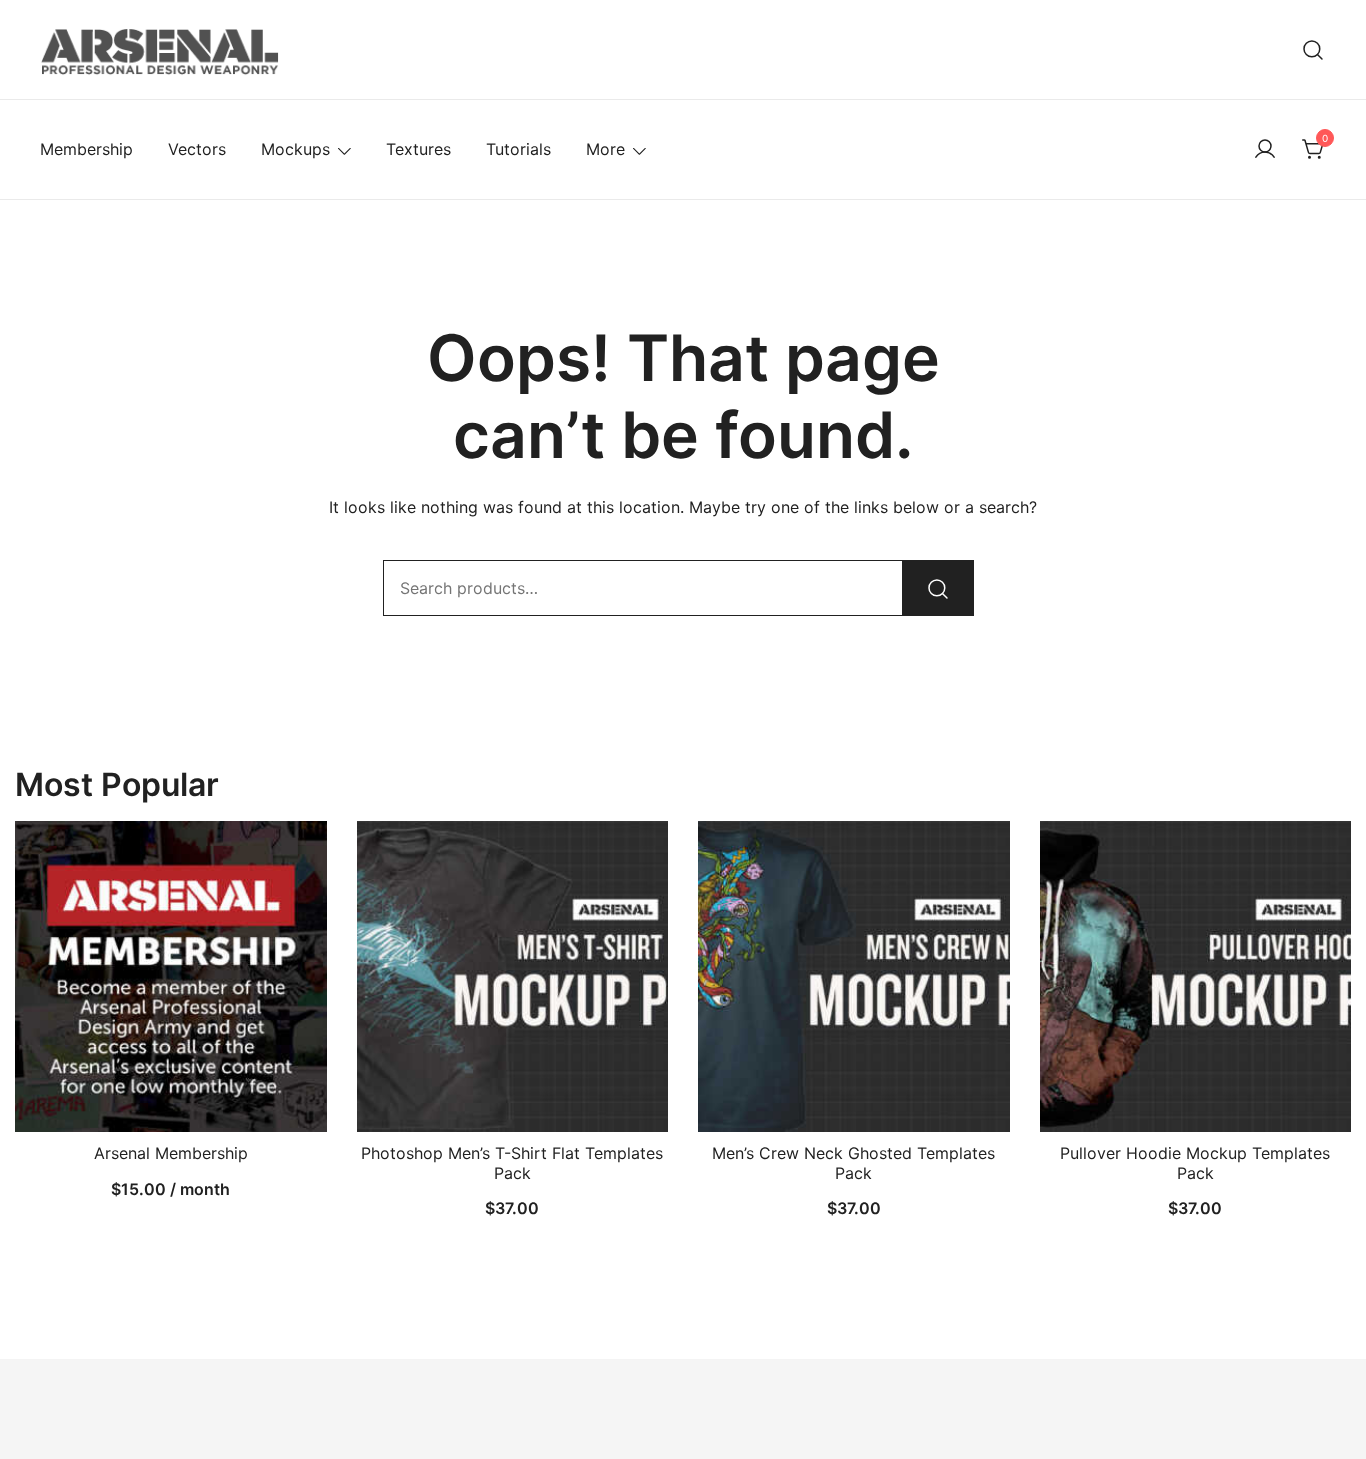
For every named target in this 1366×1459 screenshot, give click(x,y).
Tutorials (518, 149)
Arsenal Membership (171, 1153)
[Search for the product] (938, 588)
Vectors (197, 149)
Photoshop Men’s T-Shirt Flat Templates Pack (512, 1162)
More (605, 149)
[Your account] (1265, 150)
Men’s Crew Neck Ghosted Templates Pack (853, 1162)
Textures (418, 149)
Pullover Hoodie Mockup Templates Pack (1195, 1162)
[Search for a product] (1313, 49)
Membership (86, 149)
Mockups (295, 149)
